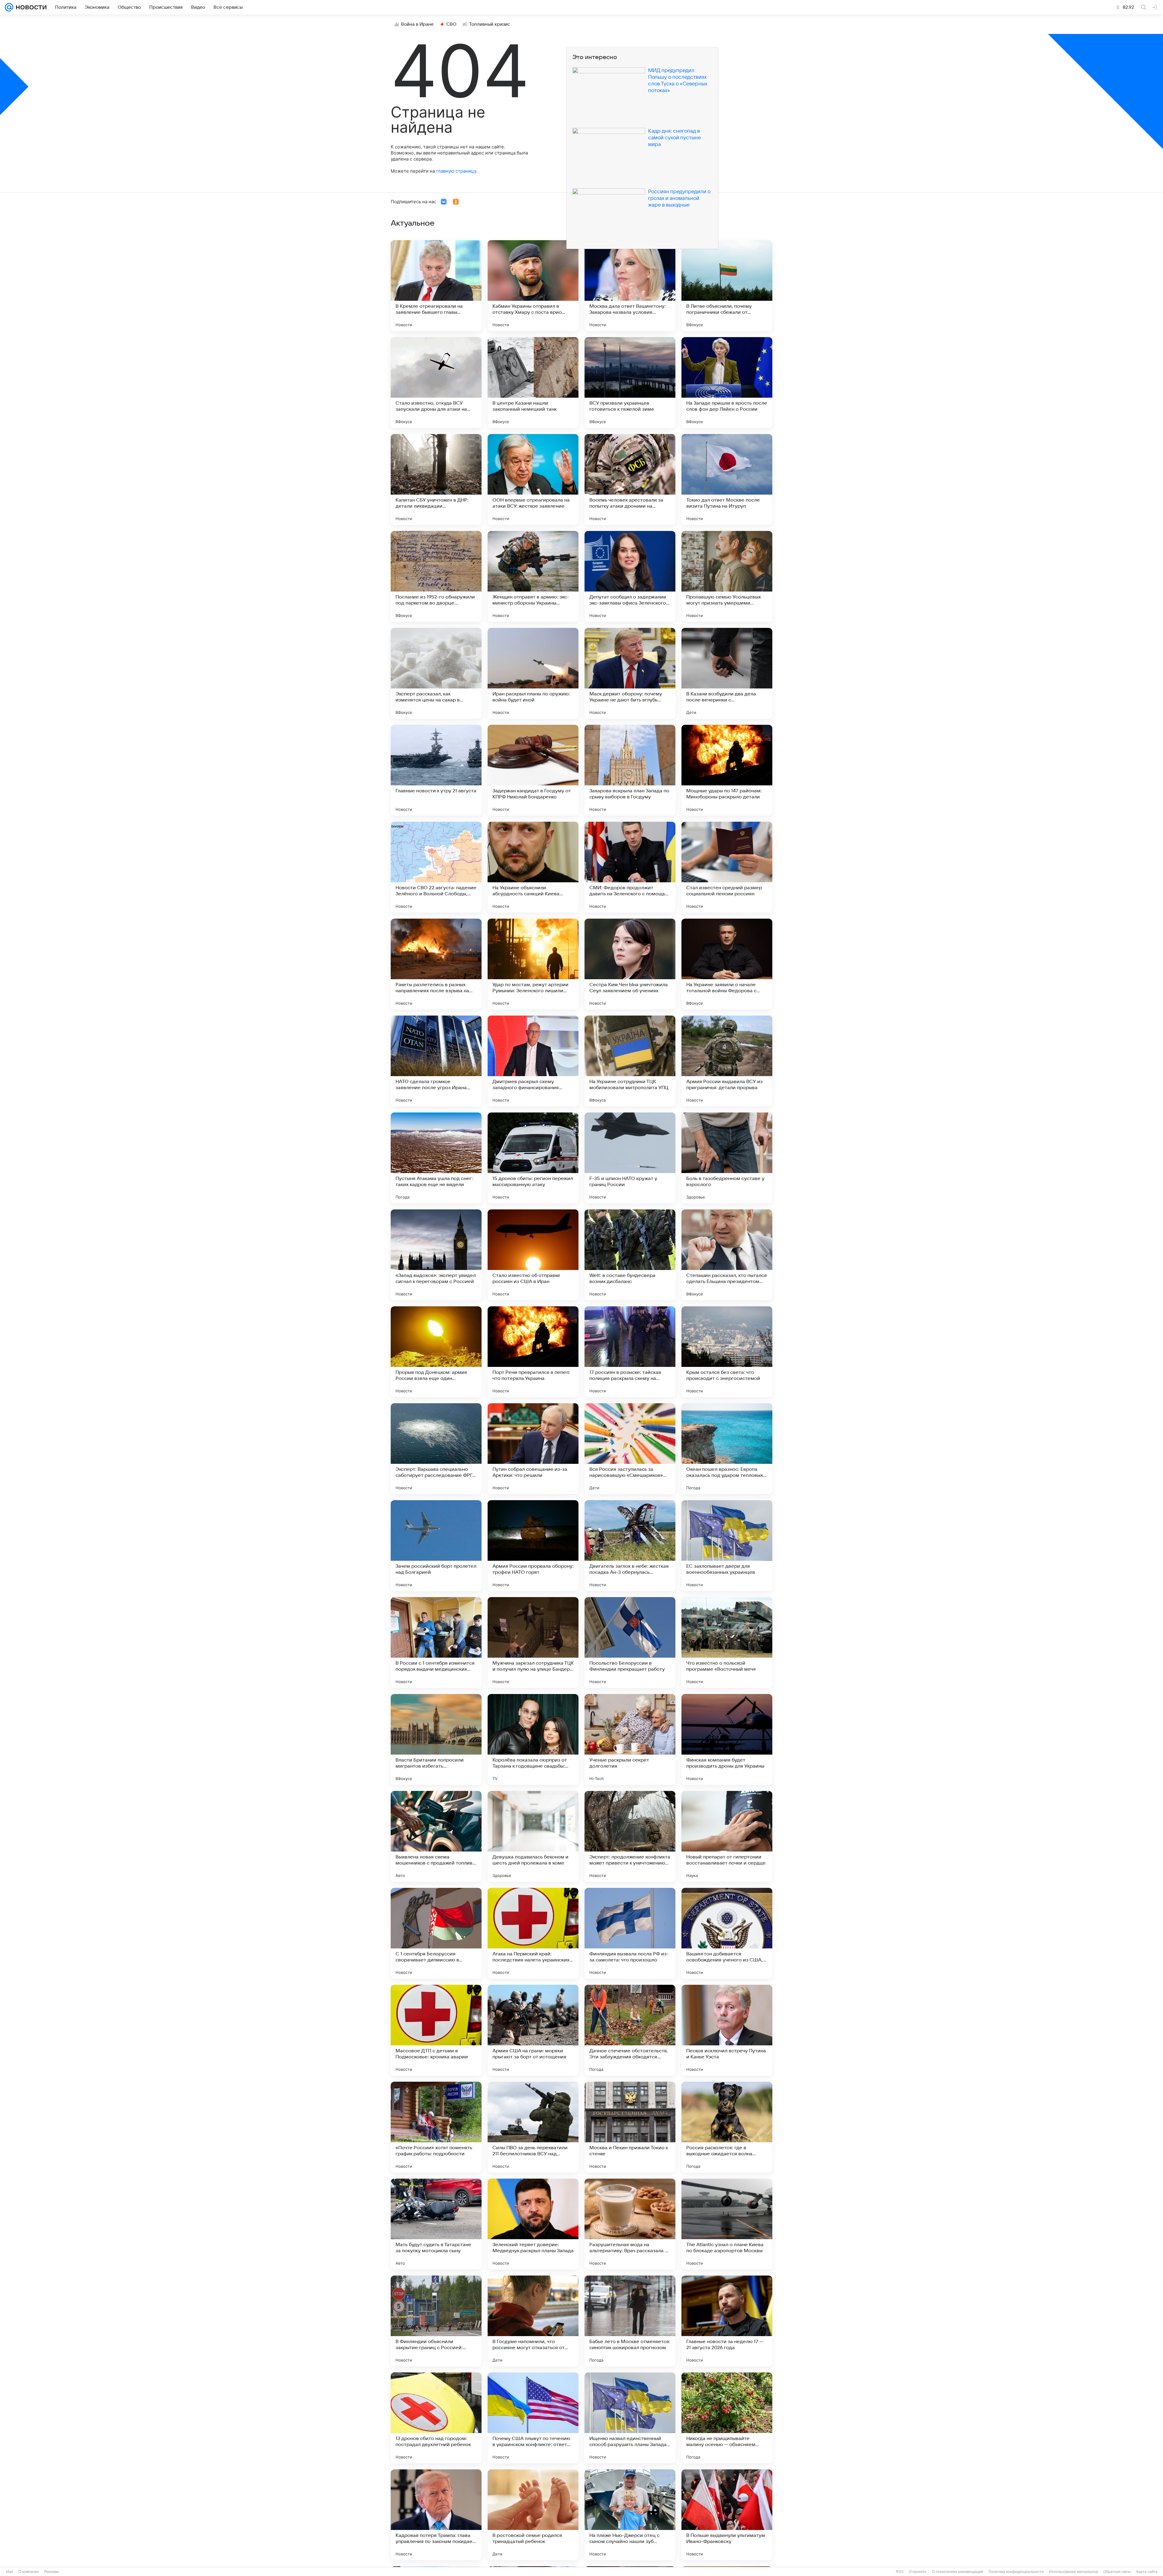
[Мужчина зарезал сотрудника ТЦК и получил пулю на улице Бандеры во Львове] (533, 1643)
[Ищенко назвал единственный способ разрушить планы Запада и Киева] (630, 2418)
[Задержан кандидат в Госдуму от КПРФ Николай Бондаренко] (533, 770)
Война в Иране (417, 24)
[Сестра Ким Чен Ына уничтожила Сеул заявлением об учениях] (630, 964)
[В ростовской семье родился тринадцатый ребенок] (533, 2515)
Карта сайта (1147, 2572)
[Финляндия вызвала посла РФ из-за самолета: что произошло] (630, 1933)
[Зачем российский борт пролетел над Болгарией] (436, 1546)
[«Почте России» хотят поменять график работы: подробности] (436, 2127)
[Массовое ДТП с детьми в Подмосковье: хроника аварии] (436, 2030)
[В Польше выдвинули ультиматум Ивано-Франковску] (727, 2515)
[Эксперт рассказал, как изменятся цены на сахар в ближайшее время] (436, 673)
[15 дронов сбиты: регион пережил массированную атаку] (533, 1158)
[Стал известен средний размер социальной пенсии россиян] (727, 867)
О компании (29, 2572)
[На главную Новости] (30, 7)
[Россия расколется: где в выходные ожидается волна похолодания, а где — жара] (727, 2127)
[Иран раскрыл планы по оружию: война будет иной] (533, 673)
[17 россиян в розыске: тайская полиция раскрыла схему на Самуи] (630, 1352)
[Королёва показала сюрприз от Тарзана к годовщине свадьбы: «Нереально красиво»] (533, 1739)
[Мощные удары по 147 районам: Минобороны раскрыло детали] (727, 770)
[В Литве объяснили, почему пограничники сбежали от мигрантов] (727, 286)
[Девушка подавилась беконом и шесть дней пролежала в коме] (533, 1836)
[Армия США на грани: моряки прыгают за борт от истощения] (533, 2030)
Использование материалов (1074, 2572)
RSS (900, 2572)
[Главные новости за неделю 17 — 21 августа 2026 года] (727, 2321)
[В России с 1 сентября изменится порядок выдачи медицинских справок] (436, 1643)
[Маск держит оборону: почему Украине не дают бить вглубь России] (630, 673)
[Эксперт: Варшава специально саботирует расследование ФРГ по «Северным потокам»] (436, 1449)
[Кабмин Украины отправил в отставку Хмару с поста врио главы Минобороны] (533, 286)
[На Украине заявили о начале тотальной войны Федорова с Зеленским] (727, 964)
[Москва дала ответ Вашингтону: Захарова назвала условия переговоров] (630, 286)
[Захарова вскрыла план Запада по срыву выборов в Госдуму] (630, 770)
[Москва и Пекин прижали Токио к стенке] (630, 2127)
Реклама (51, 2572)
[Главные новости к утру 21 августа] (436, 770)
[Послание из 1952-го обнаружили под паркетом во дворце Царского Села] (436, 576)
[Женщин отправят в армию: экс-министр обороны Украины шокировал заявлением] (533, 576)
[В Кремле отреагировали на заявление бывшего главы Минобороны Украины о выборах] (436, 286)
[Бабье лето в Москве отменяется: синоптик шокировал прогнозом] (630, 2321)
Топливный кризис (490, 24)
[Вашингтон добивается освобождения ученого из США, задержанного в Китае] (727, 1933)
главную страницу (456, 171)
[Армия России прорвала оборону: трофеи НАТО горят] (533, 1546)
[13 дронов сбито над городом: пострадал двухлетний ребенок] (436, 2418)
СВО (451, 24)
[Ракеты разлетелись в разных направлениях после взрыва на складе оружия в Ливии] (436, 964)
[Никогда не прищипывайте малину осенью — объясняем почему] (727, 2418)
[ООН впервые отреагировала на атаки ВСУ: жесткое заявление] (533, 479)
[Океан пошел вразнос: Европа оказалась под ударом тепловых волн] (727, 1449)
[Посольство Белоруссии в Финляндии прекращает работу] (630, 1643)
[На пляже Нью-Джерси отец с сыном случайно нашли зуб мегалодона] (630, 2515)
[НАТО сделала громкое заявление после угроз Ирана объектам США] (436, 1061)
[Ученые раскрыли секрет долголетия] (630, 1739)
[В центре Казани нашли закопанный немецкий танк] (533, 383)
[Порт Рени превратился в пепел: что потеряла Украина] (533, 1352)
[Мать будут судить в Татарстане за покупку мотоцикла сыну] (436, 2224)
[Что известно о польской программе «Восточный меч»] (727, 1643)
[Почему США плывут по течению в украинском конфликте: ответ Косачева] (533, 2418)
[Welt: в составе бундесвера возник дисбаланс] (630, 1255)
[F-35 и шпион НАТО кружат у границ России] (630, 1158)
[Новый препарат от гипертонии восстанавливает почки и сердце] (727, 1836)
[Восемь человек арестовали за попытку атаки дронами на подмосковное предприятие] (630, 479)
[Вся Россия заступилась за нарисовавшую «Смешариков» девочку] (630, 1449)
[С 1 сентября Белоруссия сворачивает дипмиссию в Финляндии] (436, 1933)
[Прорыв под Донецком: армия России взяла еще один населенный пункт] (436, 1352)
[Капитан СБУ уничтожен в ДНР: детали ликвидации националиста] (436, 479)
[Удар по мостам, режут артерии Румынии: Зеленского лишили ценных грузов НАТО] (533, 964)
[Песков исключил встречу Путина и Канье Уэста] (727, 2030)
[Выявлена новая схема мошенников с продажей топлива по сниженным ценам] (436, 1836)
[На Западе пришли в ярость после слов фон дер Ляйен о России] (727, 383)
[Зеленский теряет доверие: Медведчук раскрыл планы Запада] (533, 2224)
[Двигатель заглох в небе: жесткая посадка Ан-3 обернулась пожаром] (630, 1546)
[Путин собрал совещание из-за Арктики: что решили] (533, 1449)
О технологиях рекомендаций (958, 2572)
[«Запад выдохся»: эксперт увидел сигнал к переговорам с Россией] (436, 1255)
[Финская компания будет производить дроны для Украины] (727, 1739)
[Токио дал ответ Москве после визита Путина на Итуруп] (727, 479)
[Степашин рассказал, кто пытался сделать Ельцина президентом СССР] (727, 1255)
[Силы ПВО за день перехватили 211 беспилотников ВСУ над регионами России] (533, 2127)
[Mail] (9, 7)
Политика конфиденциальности (1016, 2572)
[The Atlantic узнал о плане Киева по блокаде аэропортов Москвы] (727, 2224)
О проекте (918, 2572)
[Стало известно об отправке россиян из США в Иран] (533, 1255)
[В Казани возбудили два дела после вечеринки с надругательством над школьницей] (727, 673)
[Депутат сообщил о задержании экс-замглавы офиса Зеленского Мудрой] (630, 576)
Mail (10, 2572)
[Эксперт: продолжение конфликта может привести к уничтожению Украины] (630, 1836)
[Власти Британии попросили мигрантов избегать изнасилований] (436, 1739)
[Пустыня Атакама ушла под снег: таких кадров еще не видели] (436, 1158)
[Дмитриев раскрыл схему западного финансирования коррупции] (533, 1061)
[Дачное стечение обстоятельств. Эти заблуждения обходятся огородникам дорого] (630, 2030)
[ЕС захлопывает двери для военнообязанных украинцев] (727, 1546)
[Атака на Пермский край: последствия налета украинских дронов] (533, 1933)
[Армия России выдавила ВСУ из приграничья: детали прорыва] (727, 1061)
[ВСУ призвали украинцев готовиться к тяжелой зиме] (630, 383)
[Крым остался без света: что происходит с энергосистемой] (727, 1352)
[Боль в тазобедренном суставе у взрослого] (727, 1158)
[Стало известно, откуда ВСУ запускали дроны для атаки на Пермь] (436, 383)
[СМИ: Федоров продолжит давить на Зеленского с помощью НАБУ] (630, 867)
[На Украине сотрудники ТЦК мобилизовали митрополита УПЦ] (630, 1061)
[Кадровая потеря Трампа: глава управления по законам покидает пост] (436, 2515)
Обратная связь (1117, 2572)
